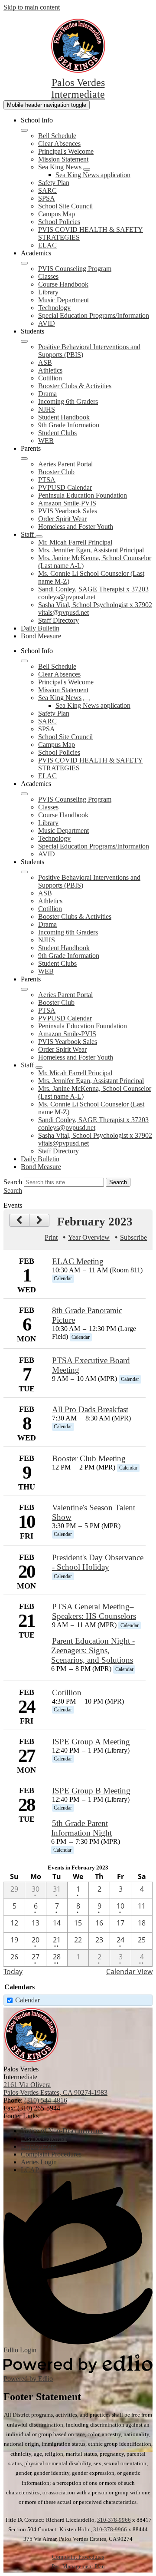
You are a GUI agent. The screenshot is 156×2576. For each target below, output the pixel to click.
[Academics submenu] (24, 263)
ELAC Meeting (78, 1261)
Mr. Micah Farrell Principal (75, 542)
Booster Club (56, 472)
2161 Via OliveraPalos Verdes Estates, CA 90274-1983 (55, 2089)
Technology (54, 308)
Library (48, 292)
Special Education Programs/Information (94, 315)
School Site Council (65, 206)
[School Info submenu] (24, 130)
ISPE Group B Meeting (91, 1791)
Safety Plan (54, 183)
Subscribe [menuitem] (133, 1237)
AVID (47, 323)
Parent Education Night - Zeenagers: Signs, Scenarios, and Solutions (93, 1650)
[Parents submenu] (24, 459)
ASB (45, 362)
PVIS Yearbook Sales (68, 511)
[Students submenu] (24, 341)
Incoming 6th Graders (68, 401)
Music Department (63, 300)
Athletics (50, 370)
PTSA (47, 480)
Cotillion (50, 378)
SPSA (47, 198)
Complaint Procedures (78, 2557)
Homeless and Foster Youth (76, 527)
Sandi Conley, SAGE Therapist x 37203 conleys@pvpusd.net (93, 593)
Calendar (28, 2000)
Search (13, 1182)
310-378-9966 (114, 2520)
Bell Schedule (57, 136)
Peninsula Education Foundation (83, 495)
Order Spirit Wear (62, 519)
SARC (47, 190)
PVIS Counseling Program (75, 269)
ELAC (47, 245)
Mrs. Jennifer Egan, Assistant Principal (91, 550)
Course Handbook (63, 284)
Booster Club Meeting (89, 1458)
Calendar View (129, 1972)
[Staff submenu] (39, 537)
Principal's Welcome (66, 151)
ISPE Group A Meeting (91, 1742)
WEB (46, 441)
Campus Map (57, 214)
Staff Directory (58, 620)
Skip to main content (32, 7)
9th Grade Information (69, 425)
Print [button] (51, 1237)
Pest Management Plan (78, 2566)
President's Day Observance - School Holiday (98, 1562)
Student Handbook (64, 417)
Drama (47, 394)
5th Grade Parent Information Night (81, 1828)
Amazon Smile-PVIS (67, 503)
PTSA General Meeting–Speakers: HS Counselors (94, 1611)
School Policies (59, 222)
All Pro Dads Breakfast (90, 1409)
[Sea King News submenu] (87, 169)
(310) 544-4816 (46, 2100)
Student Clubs (57, 433)
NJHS (47, 409)
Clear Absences (59, 144)
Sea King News (60, 167)
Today (13, 1972)
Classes (48, 276)
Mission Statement (63, 159)
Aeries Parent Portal (65, 464)
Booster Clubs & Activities (75, 386)
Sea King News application (93, 175)
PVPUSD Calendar (65, 487)
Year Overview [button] (89, 1237)
